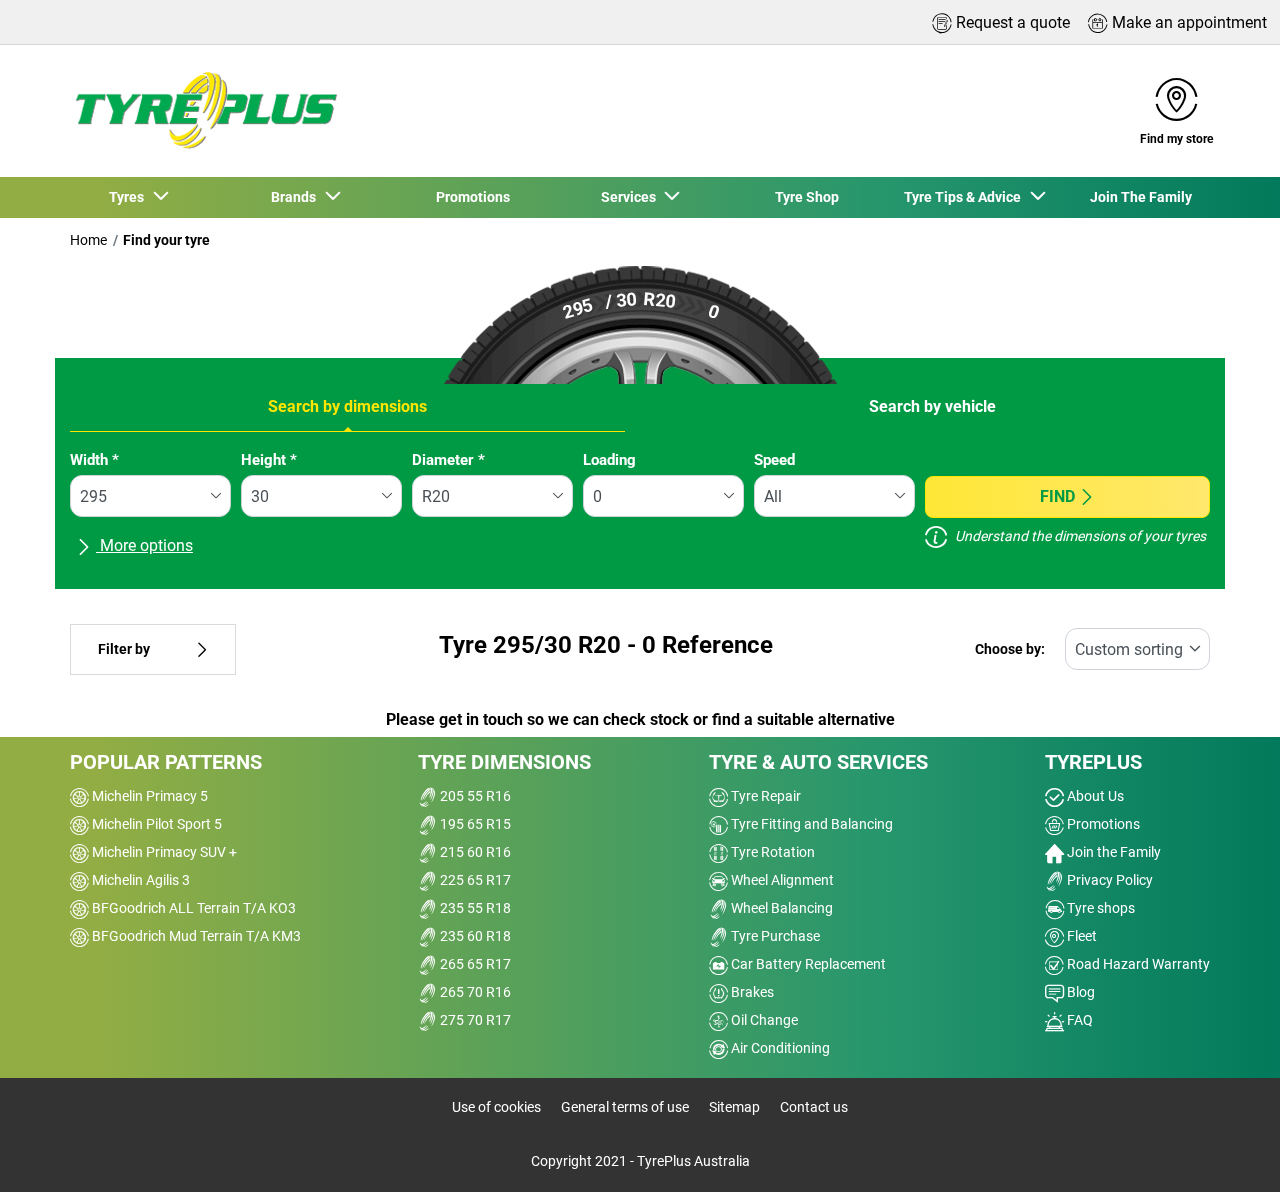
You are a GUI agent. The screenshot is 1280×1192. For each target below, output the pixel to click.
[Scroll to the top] (1227, 1149)
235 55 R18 (474, 908)
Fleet (1080, 936)
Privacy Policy (1108, 880)
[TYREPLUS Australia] (205, 111)
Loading (609, 460)
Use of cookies (496, 1107)
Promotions (1102, 824)
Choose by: (1010, 649)
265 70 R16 (474, 992)
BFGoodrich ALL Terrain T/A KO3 (192, 908)
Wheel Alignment (781, 880)
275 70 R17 (474, 1020)
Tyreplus (1093, 762)
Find (1057, 496)
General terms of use (625, 1107)
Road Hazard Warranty (1137, 964)
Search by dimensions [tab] (347, 406)
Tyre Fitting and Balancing (810, 824)
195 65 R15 (474, 824)
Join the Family (1112, 852)
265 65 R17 (474, 964)
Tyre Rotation (771, 852)
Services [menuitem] (631, 197)
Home (88, 240)
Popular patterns (166, 762)
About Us (1094, 796)
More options (144, 545)
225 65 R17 (474, 880)
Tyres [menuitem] (129, 197)
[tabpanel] (640, 512)
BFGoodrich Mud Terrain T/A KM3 (195, 936)
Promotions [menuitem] (473, 197)
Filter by (124, 649)
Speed (774, 460)
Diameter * (448, 460)
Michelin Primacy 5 (148, 796)
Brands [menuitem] (296, 197)
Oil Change (763, 1020)
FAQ (1078, 1020)
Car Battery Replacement (807, 964)
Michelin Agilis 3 (139, 880)
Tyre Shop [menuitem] (807, 197)
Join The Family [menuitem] (1141, 197)
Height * (269, 460)
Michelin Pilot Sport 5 (155, 824)
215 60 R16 (474, 852)
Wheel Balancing (780, 908)
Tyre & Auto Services (818, 762)
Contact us (814, 1107)
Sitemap (734, 1107)
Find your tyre (166, 240)
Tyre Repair (764, 796)
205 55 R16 (474, 796)
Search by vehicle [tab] (932, 406)
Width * (94, 460)
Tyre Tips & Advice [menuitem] (965, 197)
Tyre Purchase (774, 936)
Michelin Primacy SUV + (163, 852)
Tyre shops (1099, 908)
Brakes (751, 992)
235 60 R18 (474, 936)
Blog (1079, 992)
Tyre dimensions (504, 762)
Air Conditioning (779, 1048)
